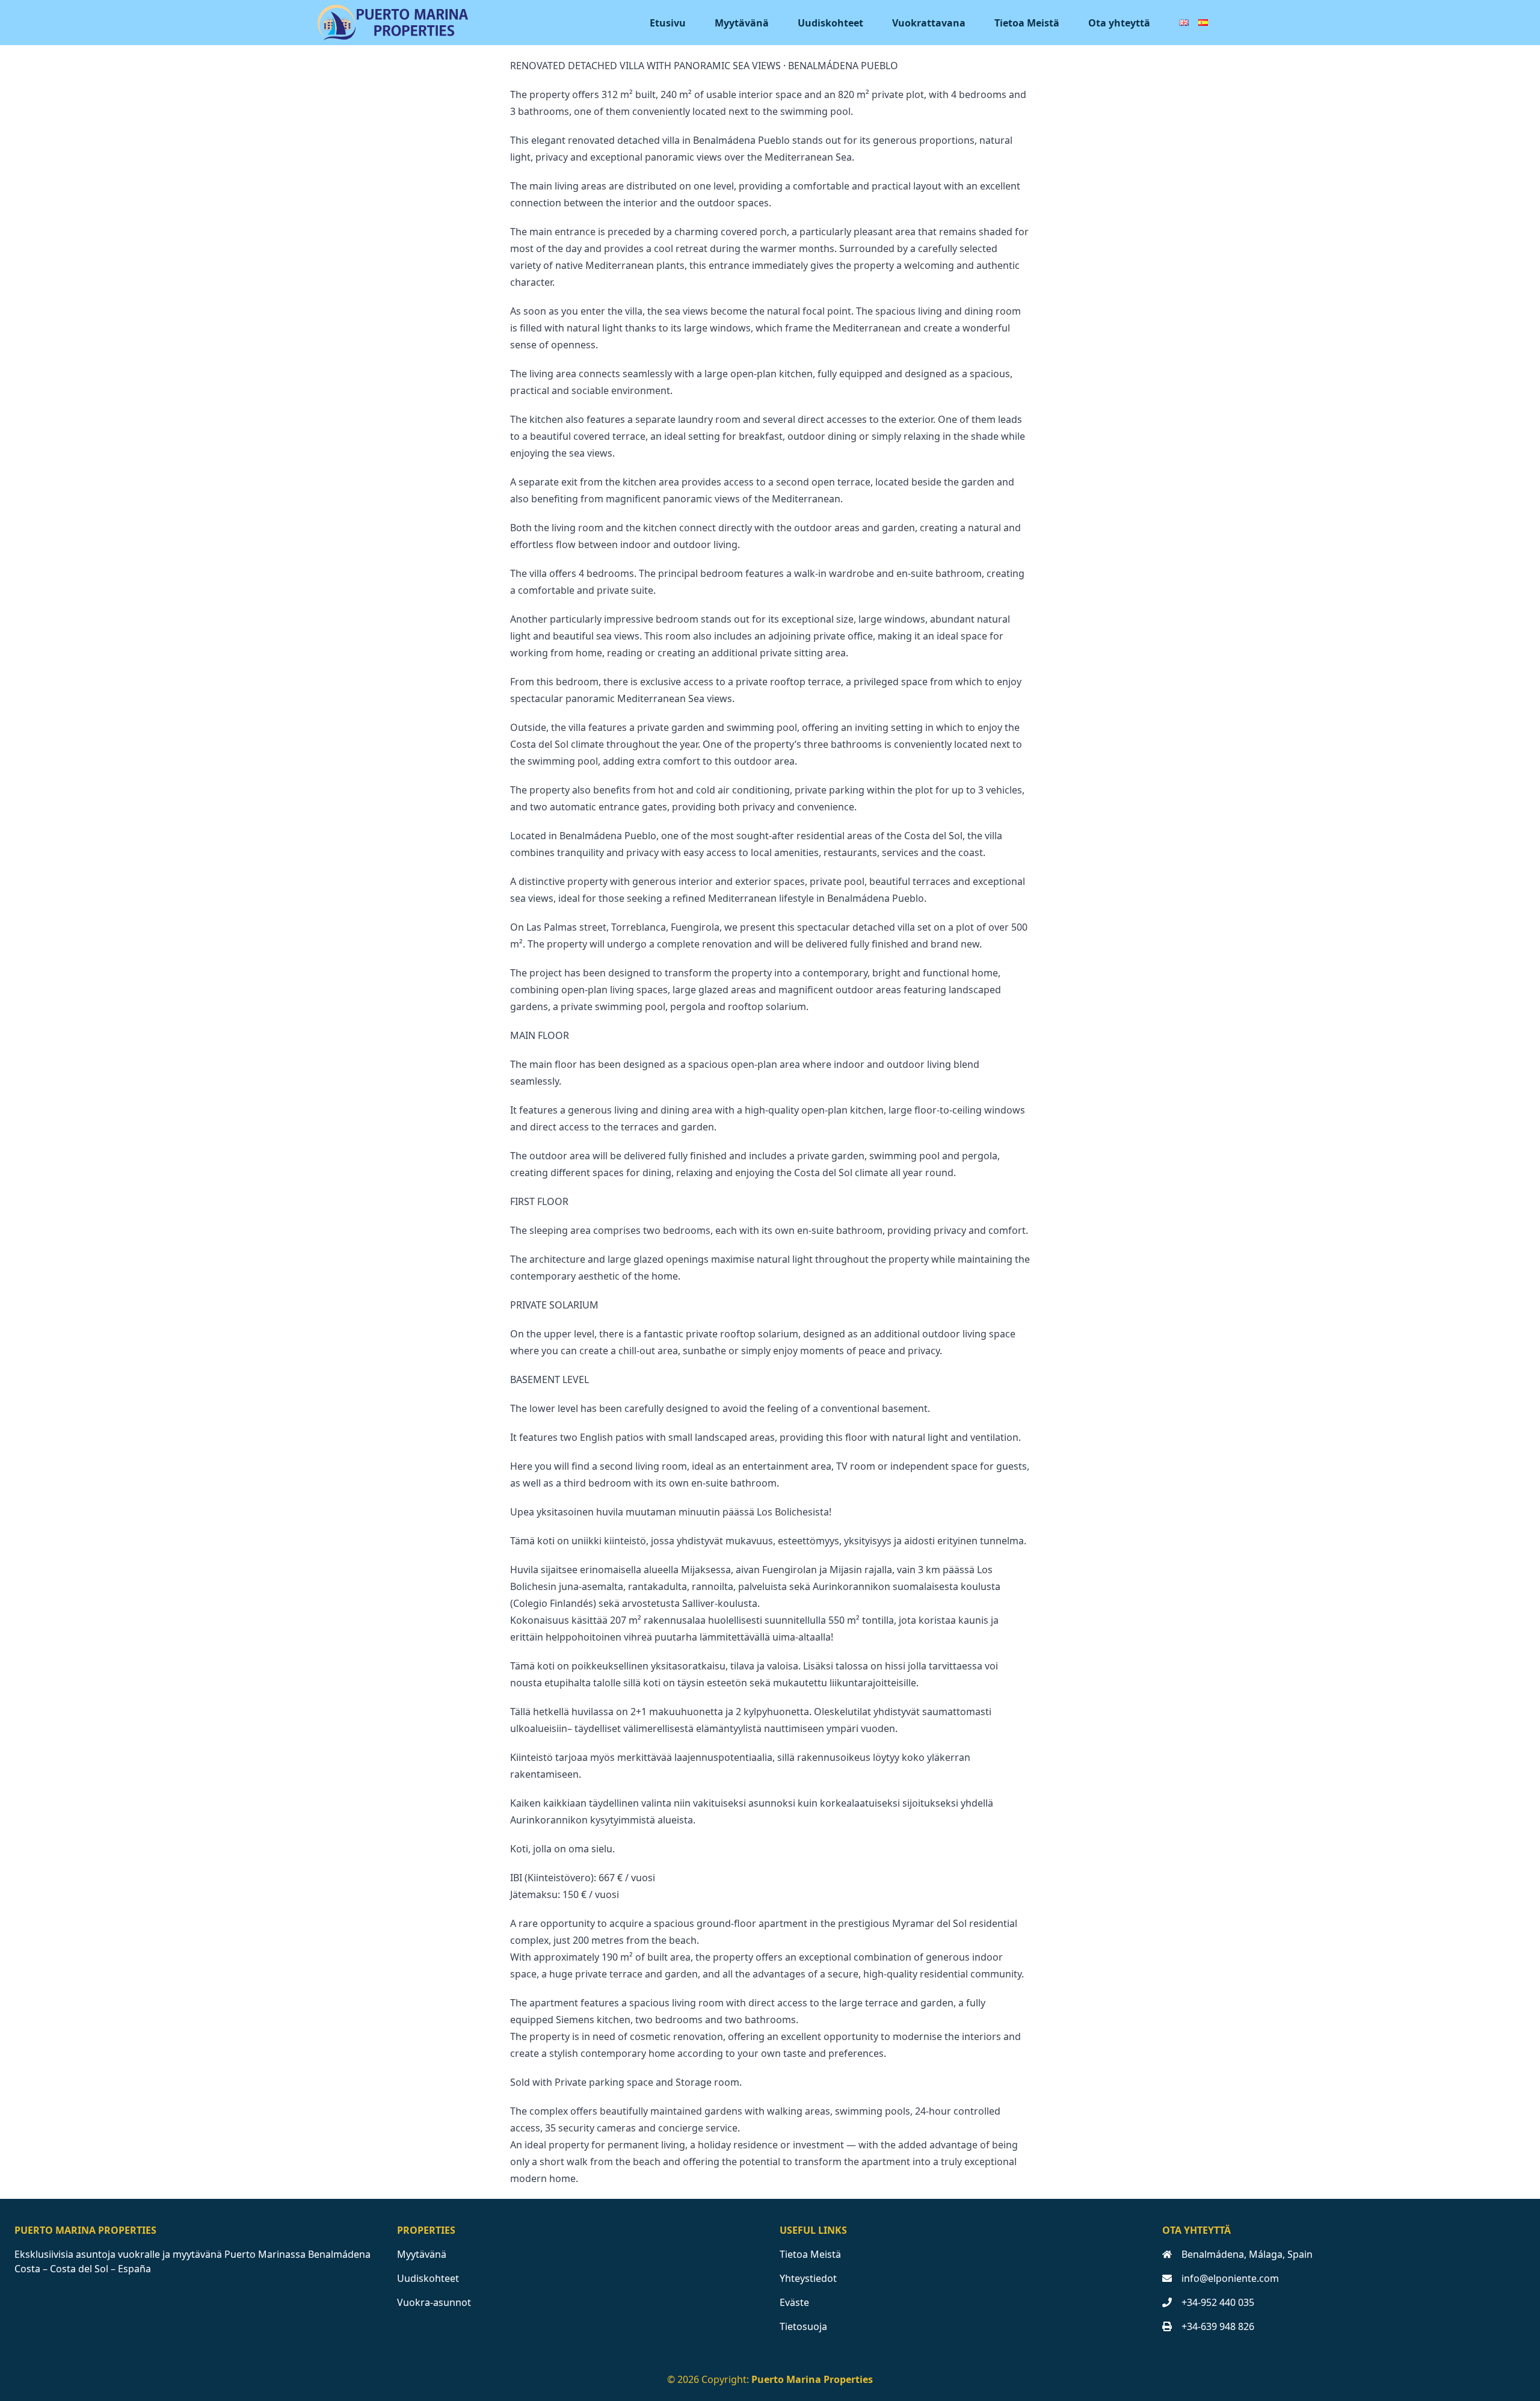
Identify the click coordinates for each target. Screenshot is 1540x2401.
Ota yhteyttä (1119, 23)
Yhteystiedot (808, 2278)
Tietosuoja (803, 2326)
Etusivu (668, 23)
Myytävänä (742, 23)
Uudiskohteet (830, 23)
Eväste (794, 2302)
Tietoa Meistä (1027, 23)
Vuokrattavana (929, 23)
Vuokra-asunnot (434, 2302)
